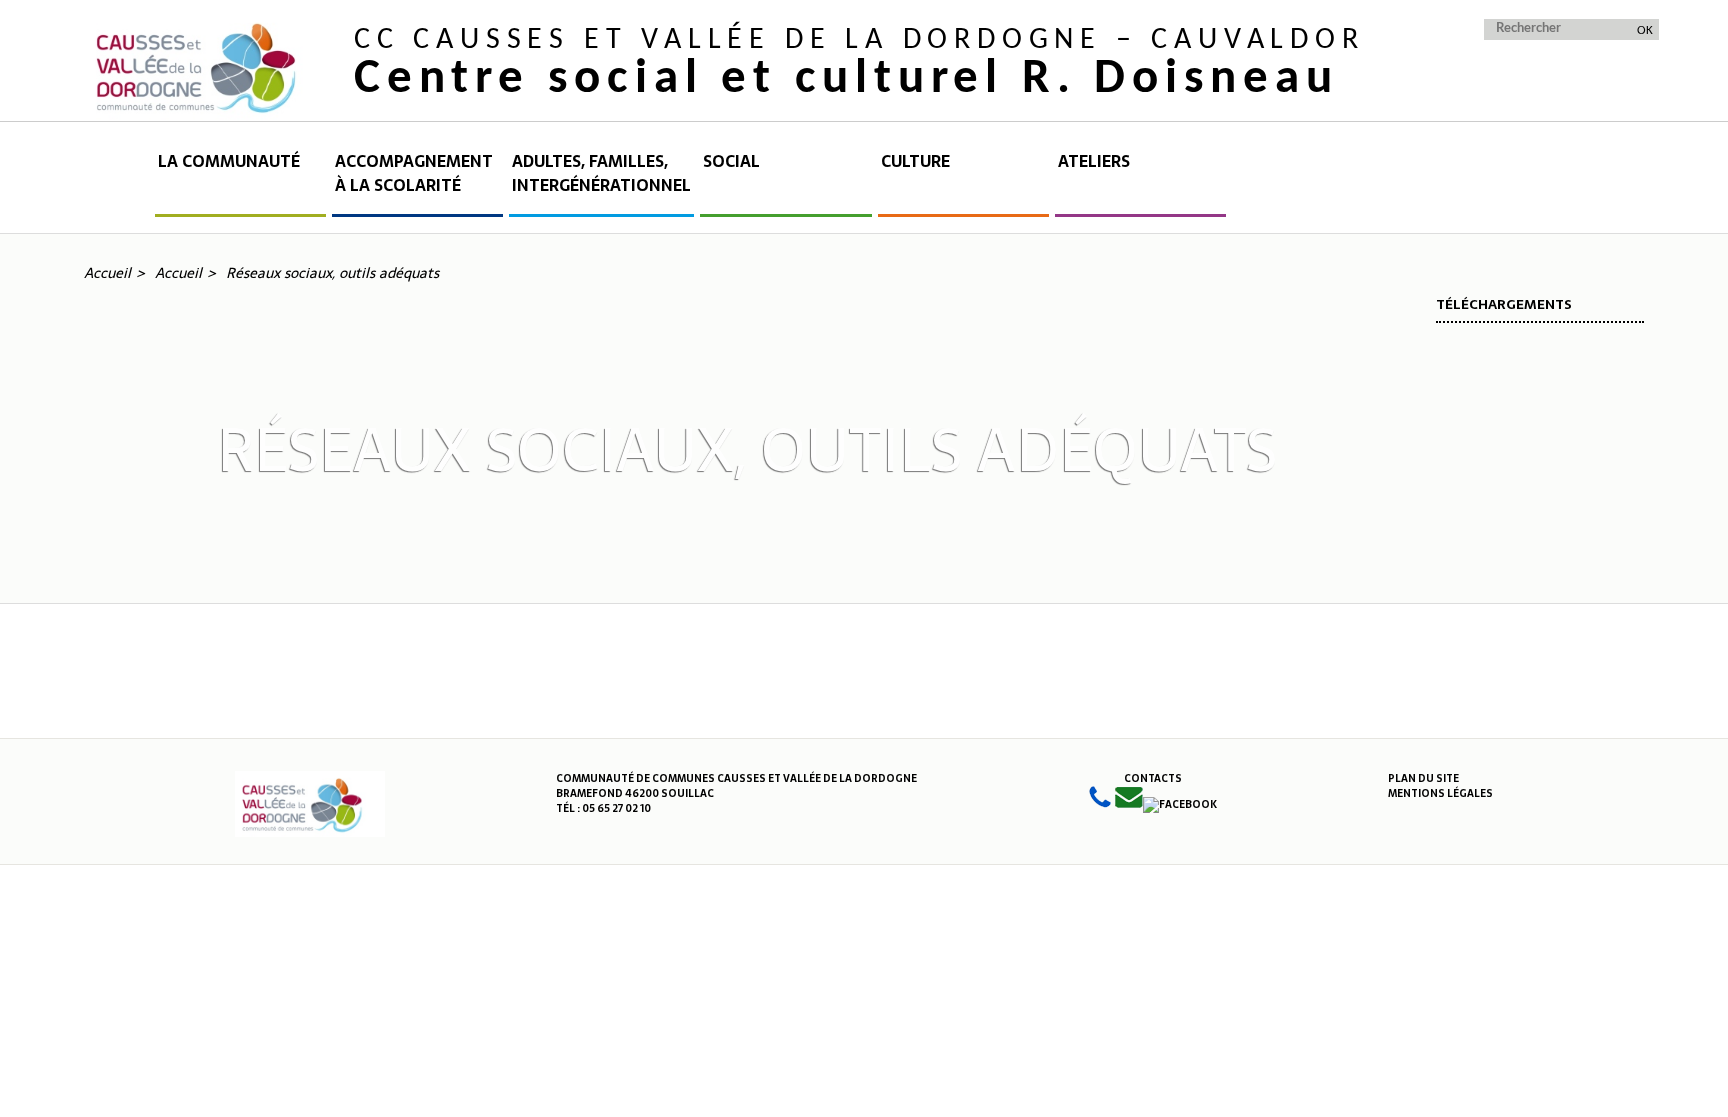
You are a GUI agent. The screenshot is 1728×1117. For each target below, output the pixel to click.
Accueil (118, 183)
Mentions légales (1440, 793)
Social (731, 161)
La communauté (229, 161)
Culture (915, 161)
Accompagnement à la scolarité (414, 173)
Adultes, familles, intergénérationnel (601, 173)
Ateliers (1094, 161)
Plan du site (1423, 778)
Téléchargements (1504, 304)
